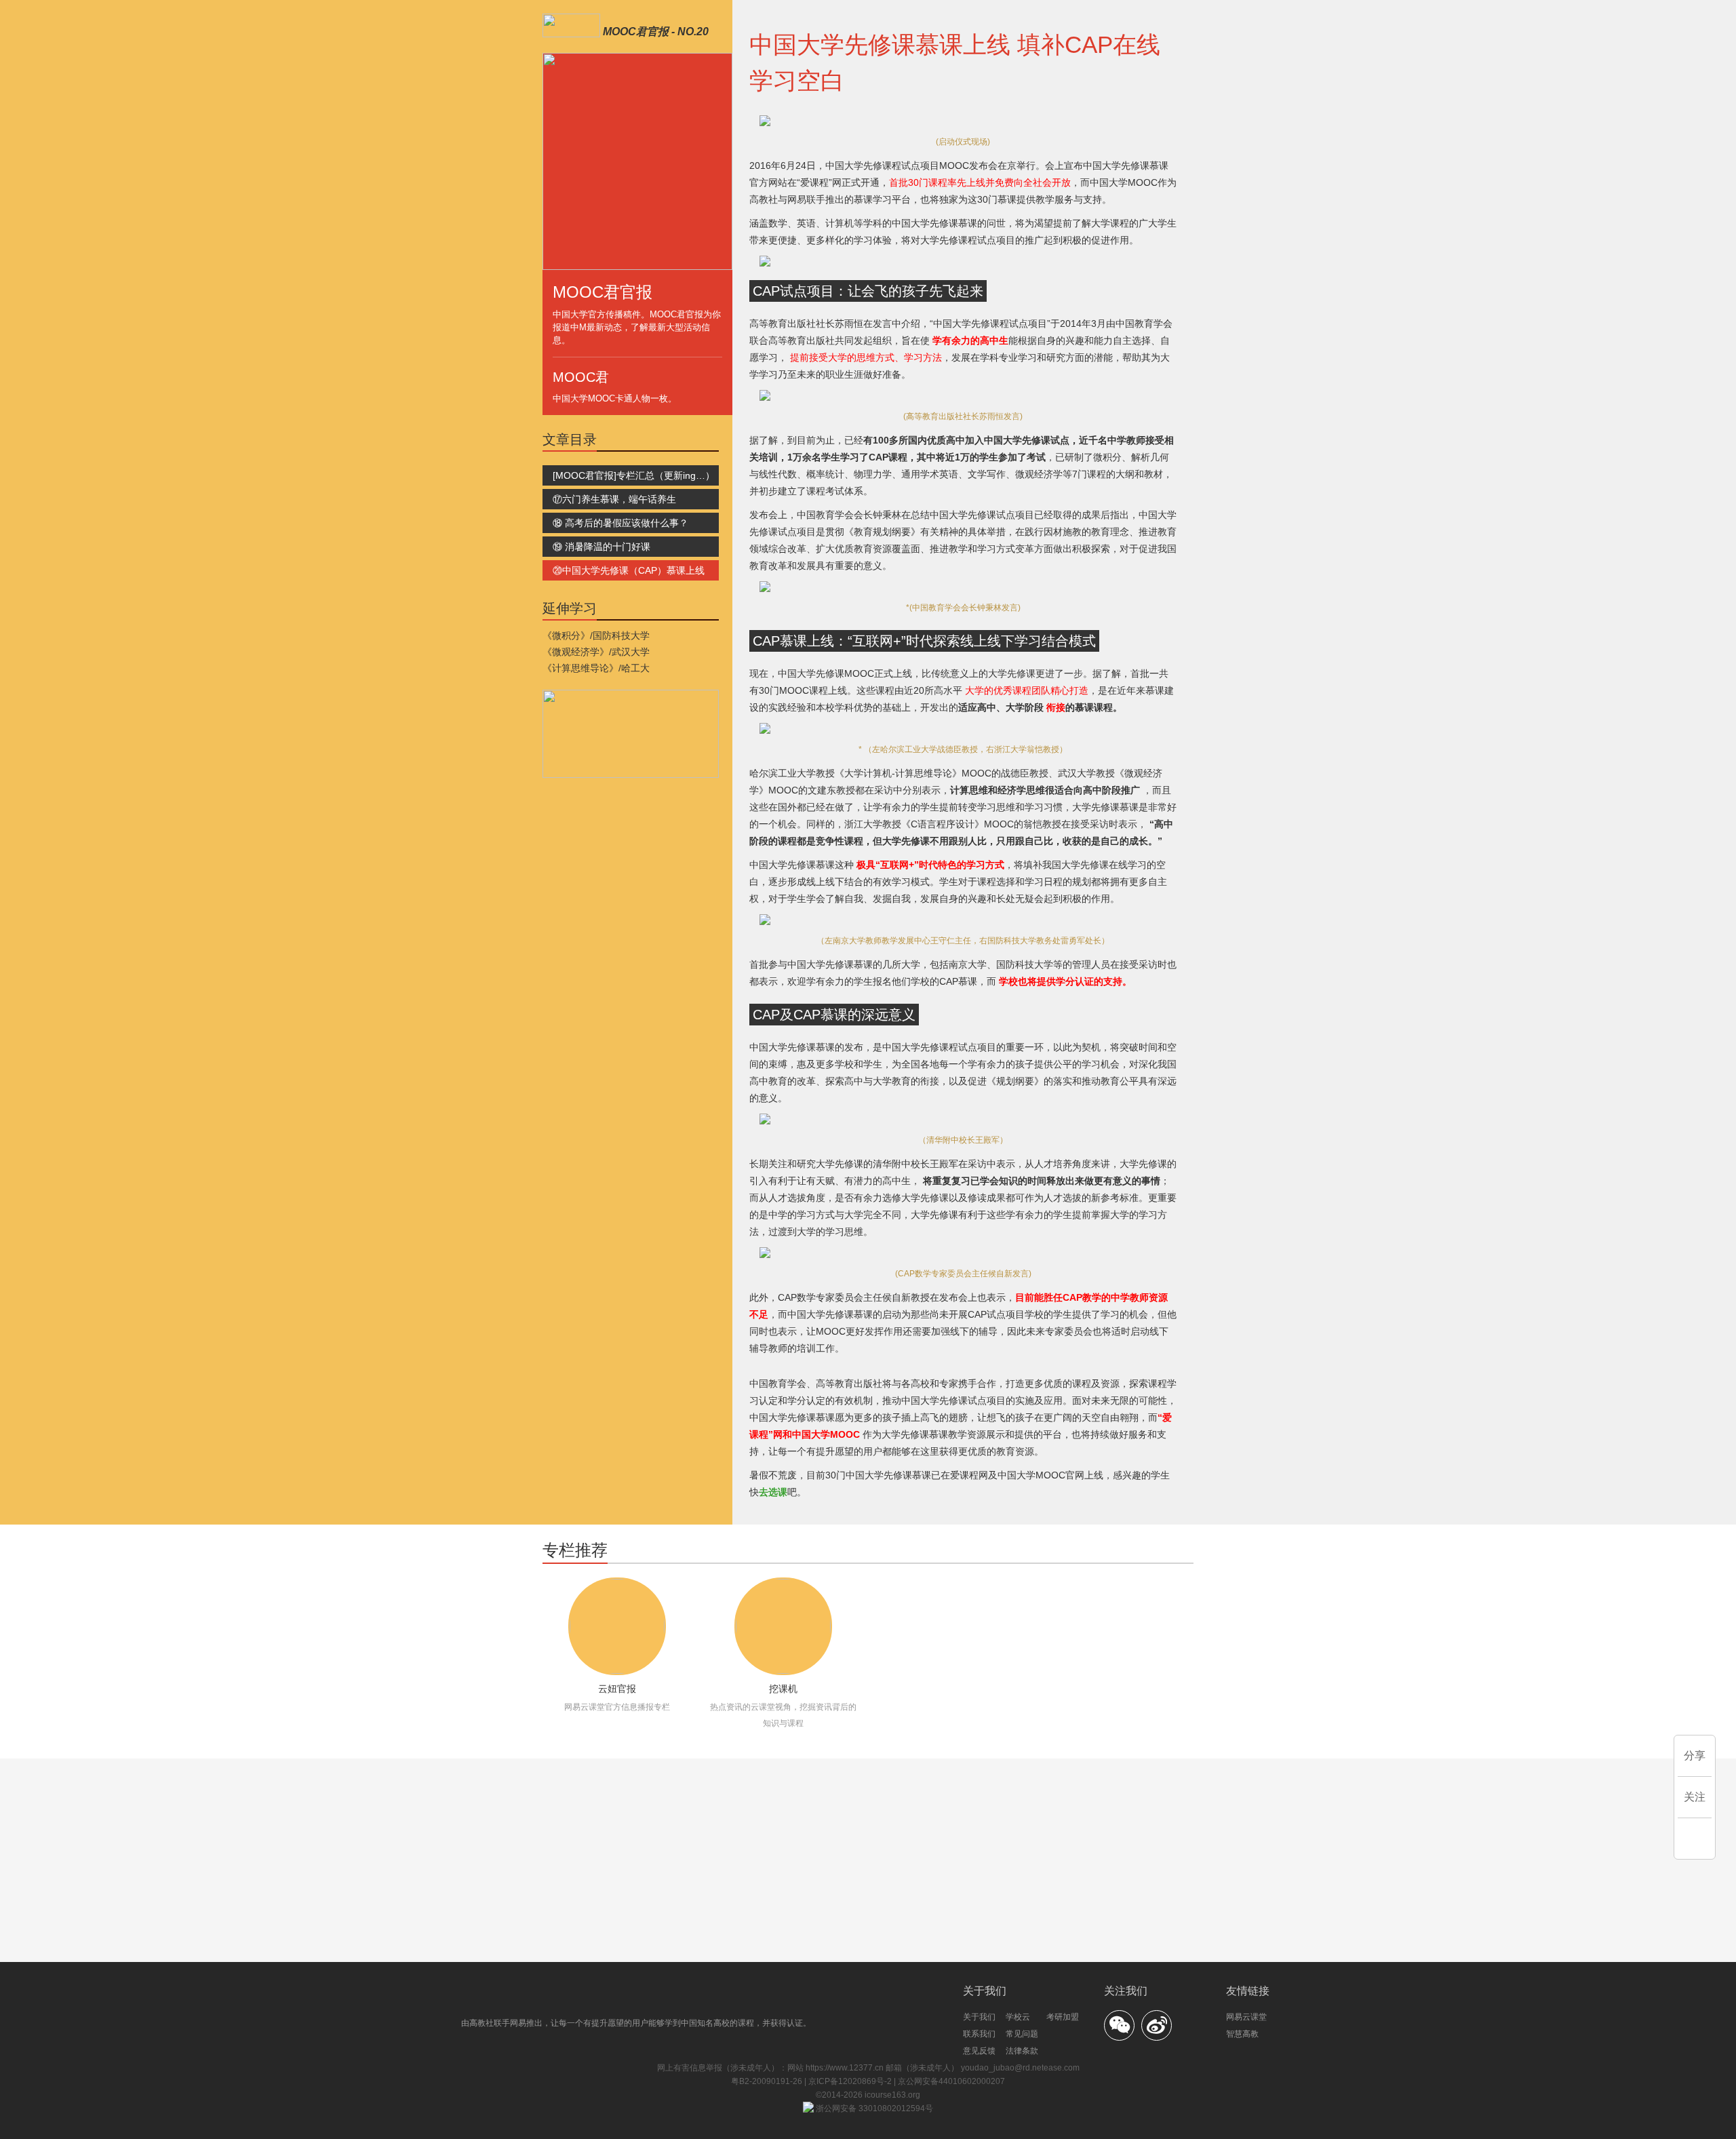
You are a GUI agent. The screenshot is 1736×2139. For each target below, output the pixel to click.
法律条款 (1022, 2051)
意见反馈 (979, 2051)
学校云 (1018, 2017)
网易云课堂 (1246, 2017)
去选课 (773, 1492)
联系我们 (979, 2034)
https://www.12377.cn (845, 2068)
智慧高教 (1242, 2034)
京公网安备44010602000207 (951, 2081)
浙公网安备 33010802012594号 (873, 2108)
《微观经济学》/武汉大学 (596, 652)
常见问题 (1022, 2034)
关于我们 (979, 2017)
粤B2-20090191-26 (768, 2081)
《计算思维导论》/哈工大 (596, 668)
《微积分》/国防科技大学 (596, 635)
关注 (1695, 1797)
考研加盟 (1063, 2017)
